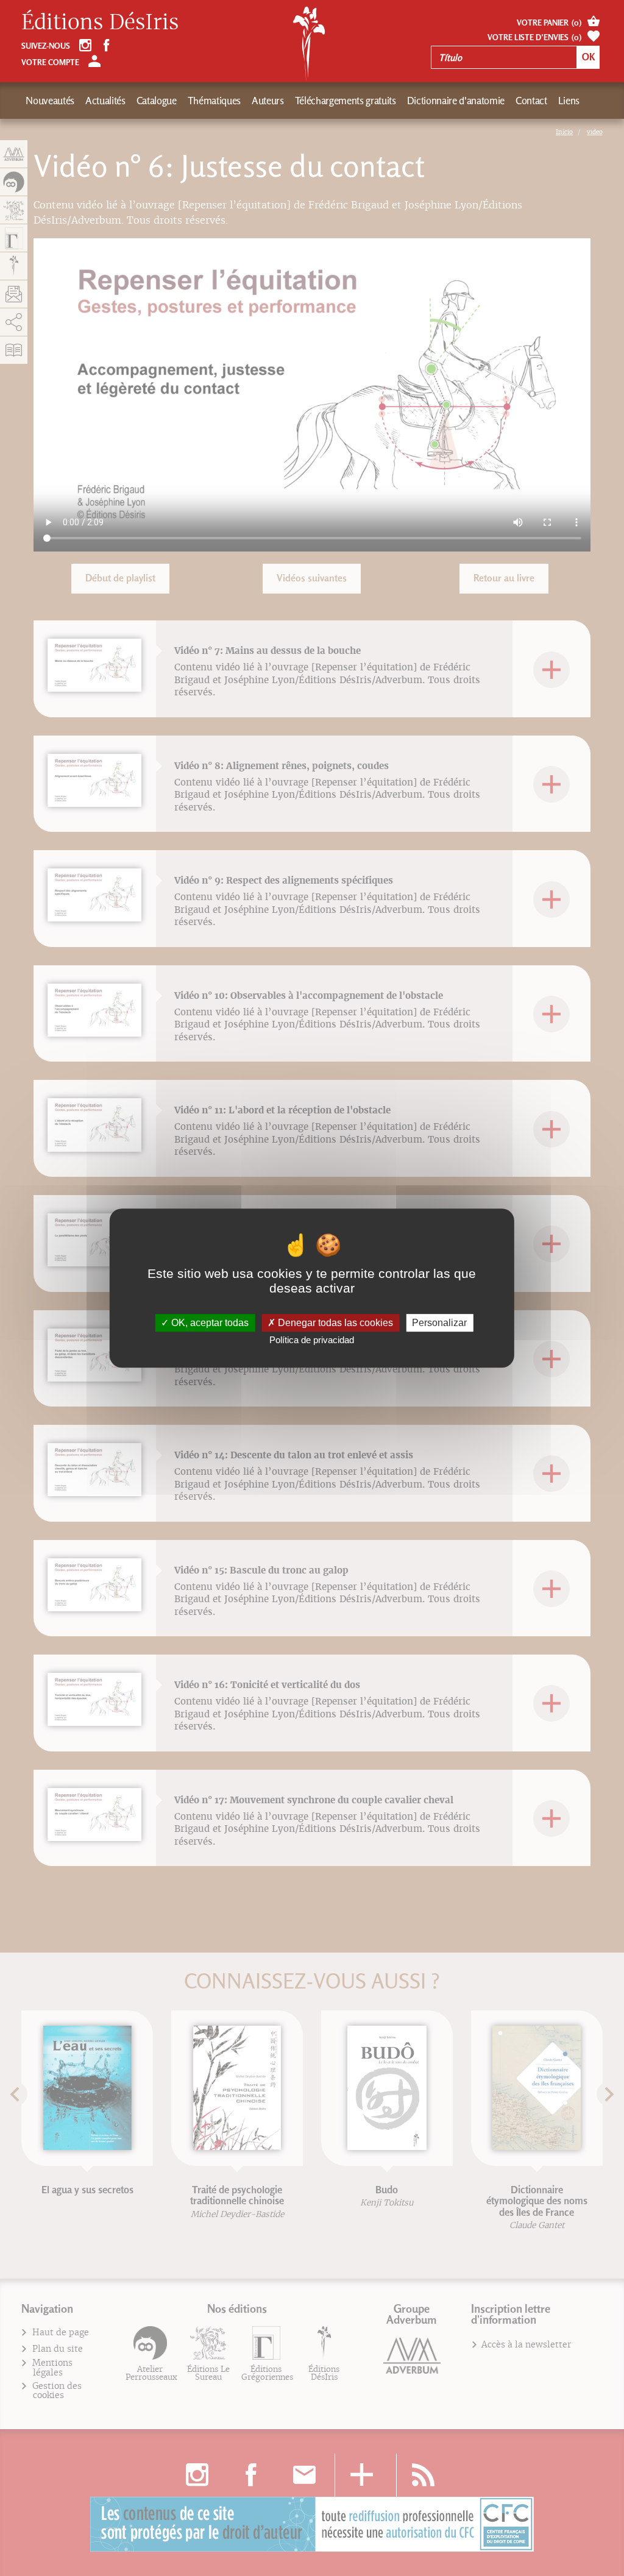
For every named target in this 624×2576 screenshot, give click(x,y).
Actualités (105, 101)
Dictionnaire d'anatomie (456, 101)
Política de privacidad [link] (312, 1340)
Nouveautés (50, 101)
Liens (569, 101)
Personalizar (439, 1323)
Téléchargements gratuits (346, 101)
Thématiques (214, 101)
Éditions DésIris (100, 23)
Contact (531, 101)
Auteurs (268, 101)
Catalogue (157, 101)
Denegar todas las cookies (334, 1323)
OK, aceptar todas (209, 1323)
